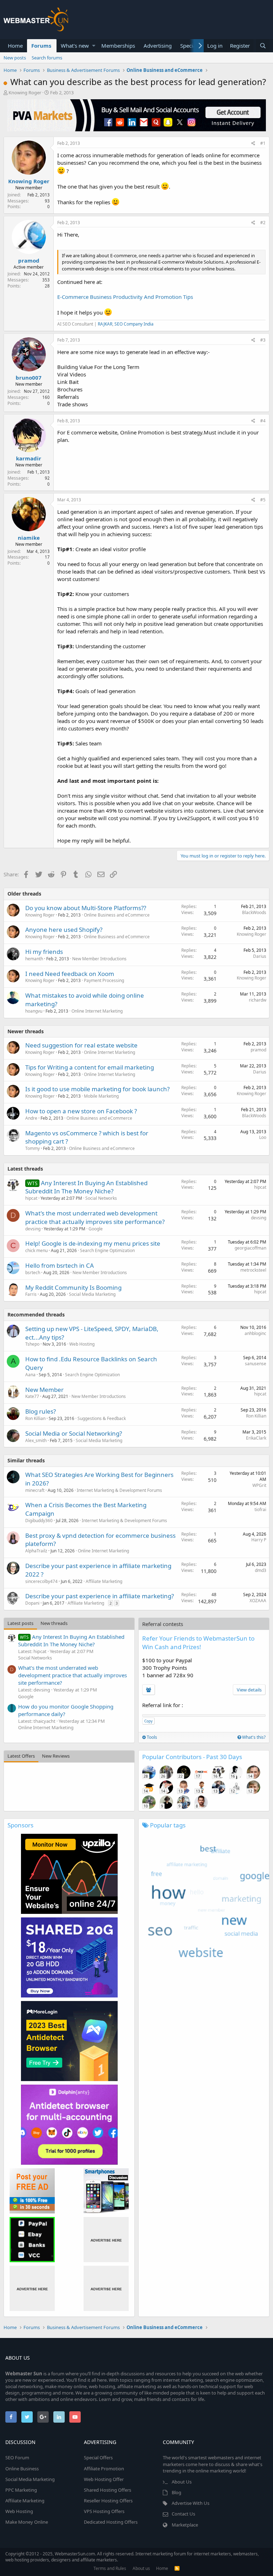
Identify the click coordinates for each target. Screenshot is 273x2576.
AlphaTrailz (36, 1551)
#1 (263, 143)
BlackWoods (254, 912)
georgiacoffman (250, 1248)
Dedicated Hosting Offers (111, 2522)
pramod (29, 260)
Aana (30, 1375)
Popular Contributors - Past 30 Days (192, 1757)
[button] (94, 46)
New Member (44, 1390)
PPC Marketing (21, 2490)
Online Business (22, 2469)
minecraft (35, 1490)
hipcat (260, 1187)
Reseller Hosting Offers (108, 2501)
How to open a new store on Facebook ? (81, 1111)
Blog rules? (41, 1411)
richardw (258, 1000)
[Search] (263, 46)
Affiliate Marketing (104, 1581)
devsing (33, 1229)
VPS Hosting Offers (104, 2511)
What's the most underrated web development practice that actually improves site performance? (95, 1217)
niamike (29, 538)
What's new (75, 46)
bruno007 (29, 378)
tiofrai (260, 1509)
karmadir (29, 458)
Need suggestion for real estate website (81, 1045)
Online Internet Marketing (97, 1011)
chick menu (36, 1250)
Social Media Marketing (92, 1294)
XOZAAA (258, 1601)
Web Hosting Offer (104, 2479)
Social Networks (101, 1198)
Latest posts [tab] (20, 1623)
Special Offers (98, 2458)
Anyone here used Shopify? (64, 930)
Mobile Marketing (101, 1096)
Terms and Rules (110, 2568)
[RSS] (177, 2568)
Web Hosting (82, 1344)
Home (15, 46)
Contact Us (183, 2514)
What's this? (253, 1737)
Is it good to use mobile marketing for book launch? (97, 1089)
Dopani (32, 1603)
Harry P (259, 1540)
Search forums (47, 58)
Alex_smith (36, 1440)
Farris (31, 1294)
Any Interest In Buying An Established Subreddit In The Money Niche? (86, 1187)
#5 (263, 500)
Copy (148, 1721)
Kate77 (32, 1396)
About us (141, 2568)
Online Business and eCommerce (117, 915)
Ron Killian (35, 1418)
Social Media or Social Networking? (74, 1433)
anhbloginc (255, 1333)
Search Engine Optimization (107, 1250)
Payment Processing (104, 980)
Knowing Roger (25, 93)
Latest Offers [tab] (21, 1756)
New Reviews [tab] (56, 1756)
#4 (263, 421)
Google (96, 1229)
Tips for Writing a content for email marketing (90, 1067)
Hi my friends (44, 952)
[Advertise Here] (106, 2240)
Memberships (118, 46)
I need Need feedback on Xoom (70, 974)
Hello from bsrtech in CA (60, 1265)
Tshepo (32, 1344)
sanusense (256, 1364)
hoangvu (34, 1011)
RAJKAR (105, 324)
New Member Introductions (99, 959)
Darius (260, 956)
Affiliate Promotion (104, 2469)
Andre (31, 1118)
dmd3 (261, 1570)
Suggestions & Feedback (102, 1418)
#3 (263, 340)
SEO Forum (17, 2458)
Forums (41, 46)
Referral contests (163, 1624)
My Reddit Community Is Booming (73, 1287)
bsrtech (33, 1273)
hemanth (34, 959)
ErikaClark (256, 1438)
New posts (15, 58)
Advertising (158, 46)
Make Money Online (27, 2522)
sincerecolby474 (41, 1581)
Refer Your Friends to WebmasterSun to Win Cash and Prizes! (198, 1643)
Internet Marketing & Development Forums (119, 1490)
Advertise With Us (191, 2503)
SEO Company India (134, 324)
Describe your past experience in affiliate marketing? (100, 1596)
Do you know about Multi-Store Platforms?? (86, 908)
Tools (151, 1737)
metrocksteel (253, 1270)
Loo (263, 1137)
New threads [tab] (54, 1623)
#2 (263, 223)
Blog (176, 2492)
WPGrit (259, 1485)
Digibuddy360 (39, 1521)
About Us (182, 2482)
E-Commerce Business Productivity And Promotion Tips (125, 297)
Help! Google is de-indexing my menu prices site (93, 1243)
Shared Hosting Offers (108, 2490)
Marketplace (185, 2525)
